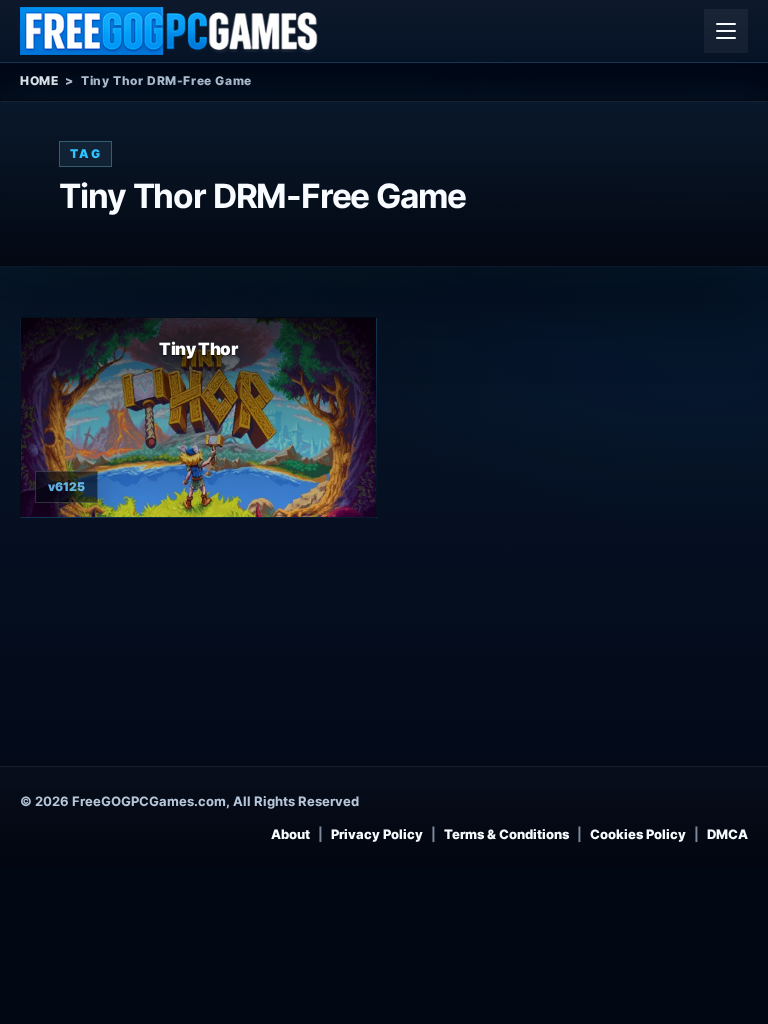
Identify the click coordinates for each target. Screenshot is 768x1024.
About (290, 834)
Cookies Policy (638, 834)
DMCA (727, 834)
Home (39, 80)
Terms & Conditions (506, 834)
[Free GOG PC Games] (170, 31)
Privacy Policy (377, 834)
